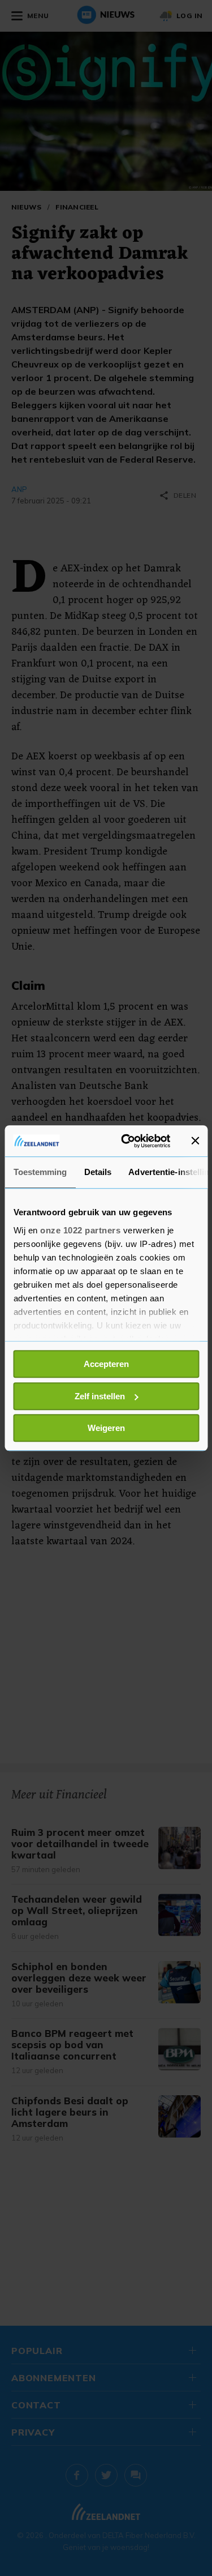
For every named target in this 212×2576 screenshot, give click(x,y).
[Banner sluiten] (195, 1141)
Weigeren (106, 1428)
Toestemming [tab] (40, 1172)
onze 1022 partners (80, 1230)
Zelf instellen (100, 1396)
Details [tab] (98, 1172)
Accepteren (106, 1364)
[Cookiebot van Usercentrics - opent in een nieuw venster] (126, 1141)
